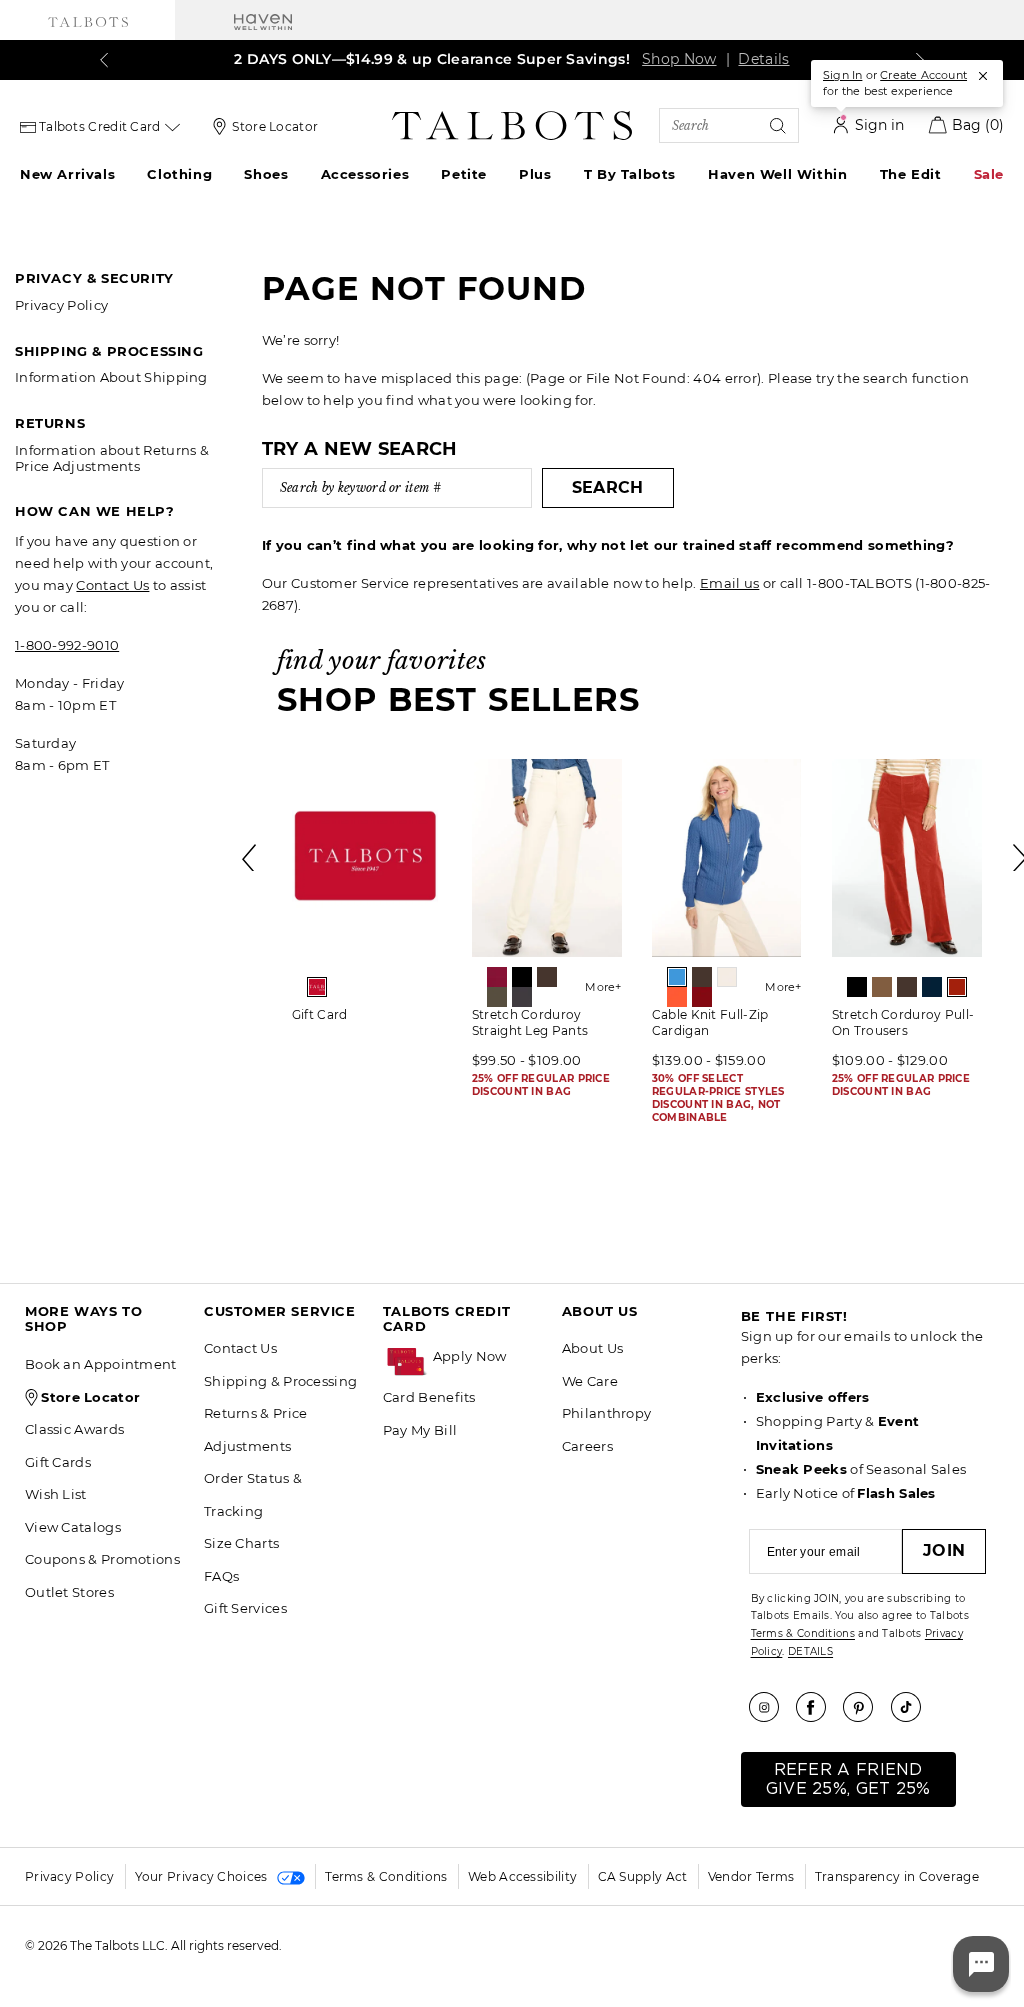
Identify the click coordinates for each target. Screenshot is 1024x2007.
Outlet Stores (69, 1592)
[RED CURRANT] (957, 987)
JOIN (944, 1550)
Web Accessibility (522, 1876)
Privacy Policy (61, 305)
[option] (367, 897)
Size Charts (241, 1543)
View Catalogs (73, 1527)
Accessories (365, 174)
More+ (603, 987)
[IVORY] (727, 977)
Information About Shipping (111, 377)
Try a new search (360, 449)
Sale (989, 174)
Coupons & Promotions (102, 1559)
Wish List (56, 1494)
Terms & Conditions (803, 1633)
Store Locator (275, 126)
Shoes (266, 174)
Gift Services (245, 1608)
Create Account (923, 75)
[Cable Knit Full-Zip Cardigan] (727, 858)
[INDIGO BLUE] (932, 987)
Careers (587, 1446)
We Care (590, 1381)
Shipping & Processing (280, 1381)
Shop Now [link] (661, 59)
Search (608, 487)
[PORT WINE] (702, 997)
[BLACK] (522, 977)
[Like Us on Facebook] (818, 1707)
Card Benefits (429, 1397)
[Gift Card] (367, 858)
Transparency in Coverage (897, 1876)
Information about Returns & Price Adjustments (112, 458)
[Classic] (317, 987)
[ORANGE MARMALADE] (677, 997)
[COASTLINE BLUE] (677, 977)
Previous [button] (250, 858)
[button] (487, 1356)
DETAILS (810, 1651)
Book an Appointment (101, 1364)
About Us (592, 1348)
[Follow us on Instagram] (771, 1707)
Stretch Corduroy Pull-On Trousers (903, 1022)
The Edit (911, 174)
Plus (535, 174)
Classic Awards (74, 1429)
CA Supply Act (643, 1876)
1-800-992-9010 (67, 645)
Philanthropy (607, 1413)
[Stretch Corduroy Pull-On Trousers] (907, 858)
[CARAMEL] (882, 987)
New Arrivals (67, 174)
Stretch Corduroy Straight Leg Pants (530, 1022)
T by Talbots (630, 174)
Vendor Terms (751, 1876)
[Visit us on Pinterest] (865, 1707)
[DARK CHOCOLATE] (547, 977)
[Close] (983, 76)
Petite (464, 174)
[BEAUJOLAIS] (497, 977)
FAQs (221, 1576)
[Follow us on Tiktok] (913, 1707)
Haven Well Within (777, 174)
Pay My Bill (420, 1430)
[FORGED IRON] (522, 997)
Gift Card (320, 1014)
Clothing (179, 174)
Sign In (842, 75)
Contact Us (112, 585)
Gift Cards (58, 1462)
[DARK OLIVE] (497, 997)
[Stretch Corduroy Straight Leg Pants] (547, 858)
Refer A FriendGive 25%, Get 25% (848, 1779)
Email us (729, 583)
